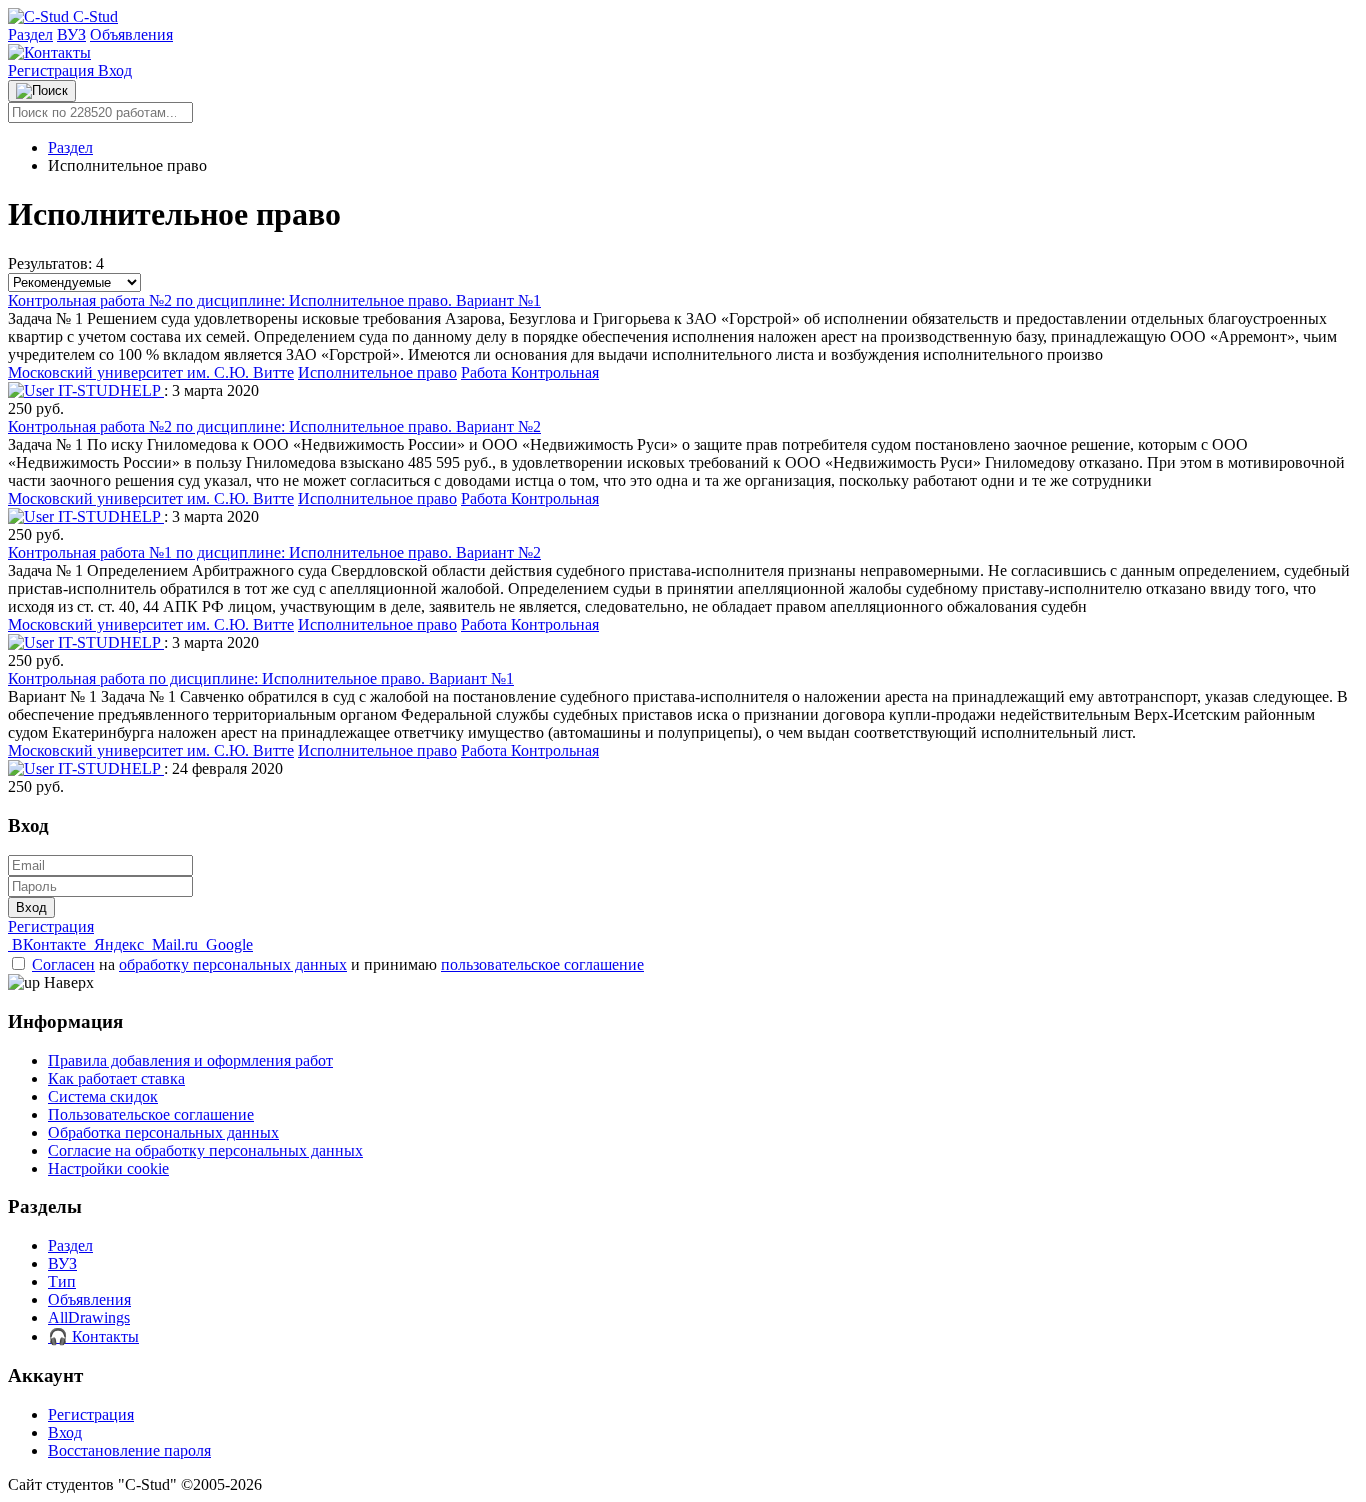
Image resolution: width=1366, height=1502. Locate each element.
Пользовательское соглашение (151, 1114)
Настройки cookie (108, 1168)
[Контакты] (49, 52)
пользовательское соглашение (542, 964)
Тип (62, 1281)
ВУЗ (71, 34)
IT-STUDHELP (109, 390)
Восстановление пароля (129, 1450)
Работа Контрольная (530, 372)
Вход (115, 70)
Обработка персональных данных (163, 1132)
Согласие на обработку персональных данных (205, 1150)
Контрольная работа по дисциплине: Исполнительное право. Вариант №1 (261, 678)
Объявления (131, 34)
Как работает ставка (116, 1078)
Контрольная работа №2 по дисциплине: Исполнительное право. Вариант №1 (274, 300)
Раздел (30, 34)
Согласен (63, 964)
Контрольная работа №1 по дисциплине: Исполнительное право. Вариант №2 (274, 552)
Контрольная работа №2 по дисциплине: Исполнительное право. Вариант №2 (274, 426)
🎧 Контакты (93, 1336)
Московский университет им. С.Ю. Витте (151, 372)
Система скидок (103, 1096)
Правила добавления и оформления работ (190, 1060)
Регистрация (53, 70)
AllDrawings (89, 1317)
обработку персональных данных (233, 964)
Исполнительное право (377, 372)
